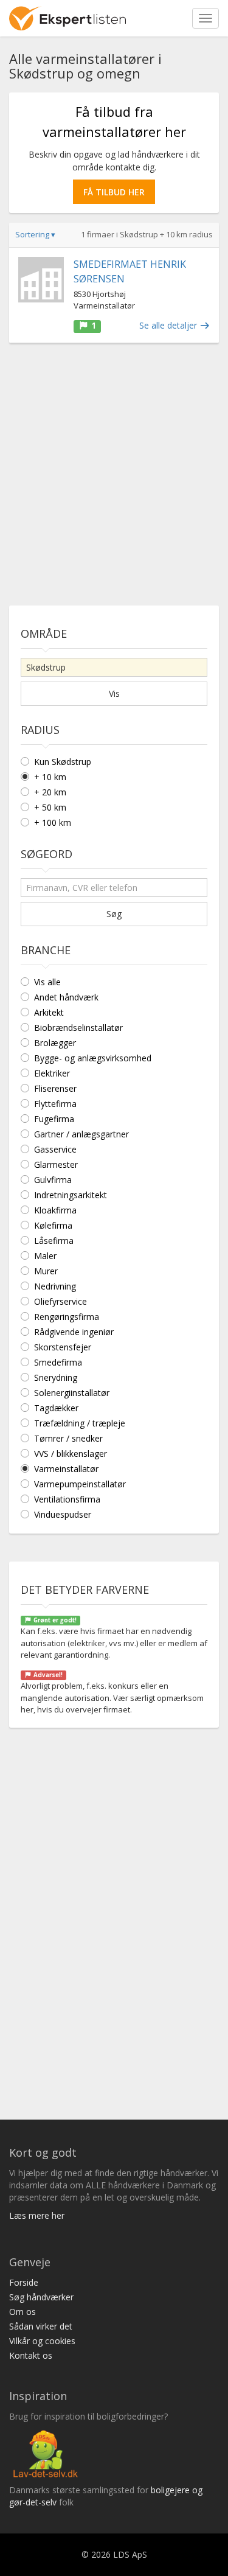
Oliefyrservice (60, 1301)
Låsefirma (54, 1241)
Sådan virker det (41, 2326)
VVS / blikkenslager (71, 1454)
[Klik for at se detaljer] (41, 280)
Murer (46, 1271)
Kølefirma (53, 1225)
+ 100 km (53, 822)
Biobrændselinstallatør (78, 1028)
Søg (114, 914)
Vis (114, 693)
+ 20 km (50, 792)
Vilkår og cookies (42, 2341)
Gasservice (55, 1149)
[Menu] (206, 18)
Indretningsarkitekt (71, 1195)
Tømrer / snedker (68, 1438)
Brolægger (55, 1043)
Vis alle (47, 982)
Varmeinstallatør (66, 1469)
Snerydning (56, 1377)
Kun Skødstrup (63, 762)
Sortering (35, 234)
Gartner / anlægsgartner (81, 1134)
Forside (24, 2282)
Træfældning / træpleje (80, 1423)
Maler (45, 1256)
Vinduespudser (63, 1514)
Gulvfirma (53, 1180)
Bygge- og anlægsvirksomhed (93, 1058)
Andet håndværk (66, 997)
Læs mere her (37, 2215)
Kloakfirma (55, 1210)
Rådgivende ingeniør (74, 1332)
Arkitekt (49, 1012)
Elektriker (52, 1073)
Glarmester (56, 1164)
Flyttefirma (55, 1104)
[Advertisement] (114, 469)
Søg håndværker (41, 2297)
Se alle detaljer (169, 325)
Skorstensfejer (63, 1347)
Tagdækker (56, 1408)
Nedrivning (55, 1286)
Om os (22, 2312)
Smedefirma (58, 1362)
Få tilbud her (114, 192)
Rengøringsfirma (67, 1317)
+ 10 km (50, 777)
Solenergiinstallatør (72, 1393)
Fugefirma (54, 1119)
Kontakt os (31, 2355)
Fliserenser (55, 1088)
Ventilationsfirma (67, 1499)
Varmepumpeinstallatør (80, 1484)
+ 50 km (50, 807)
